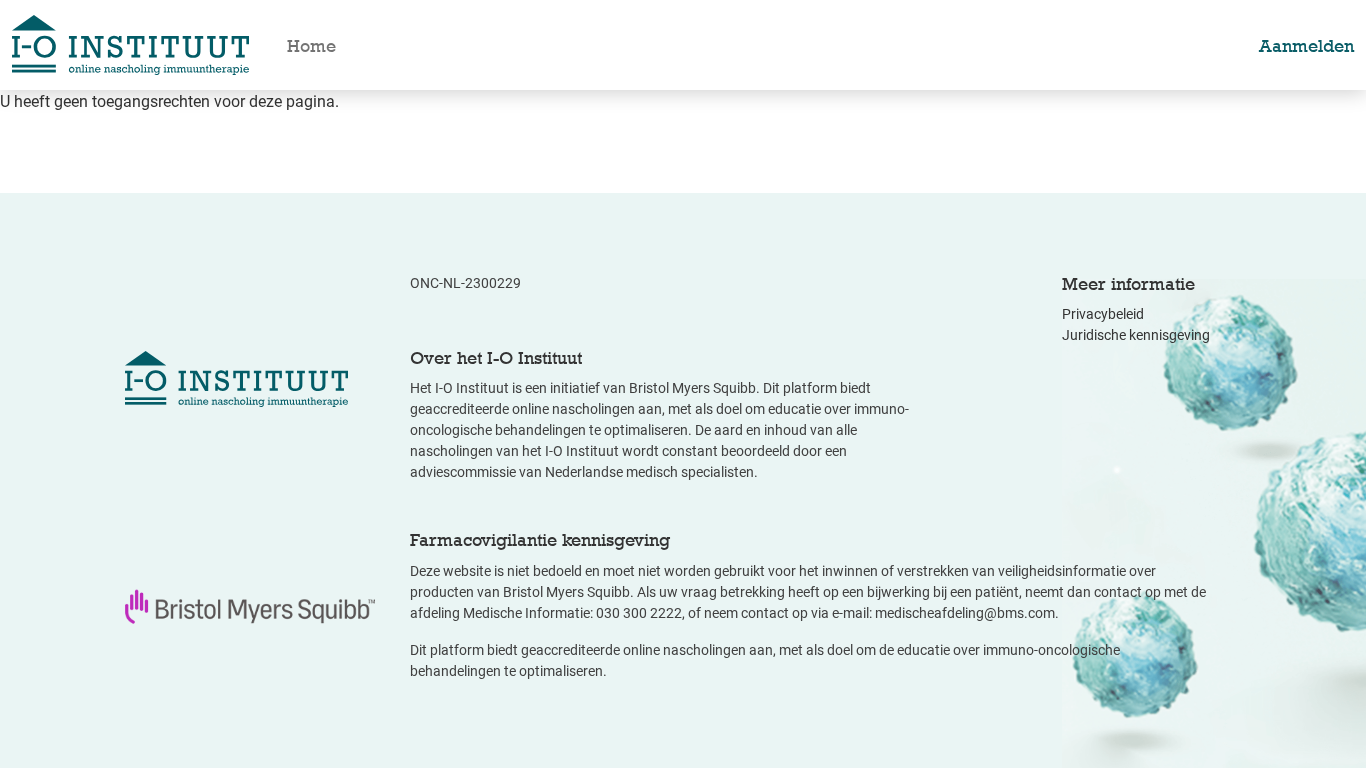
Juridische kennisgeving (1136, 335)
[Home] (130, 45)
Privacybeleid (1103, 314)
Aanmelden (1306, 45)
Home (311, 45)
